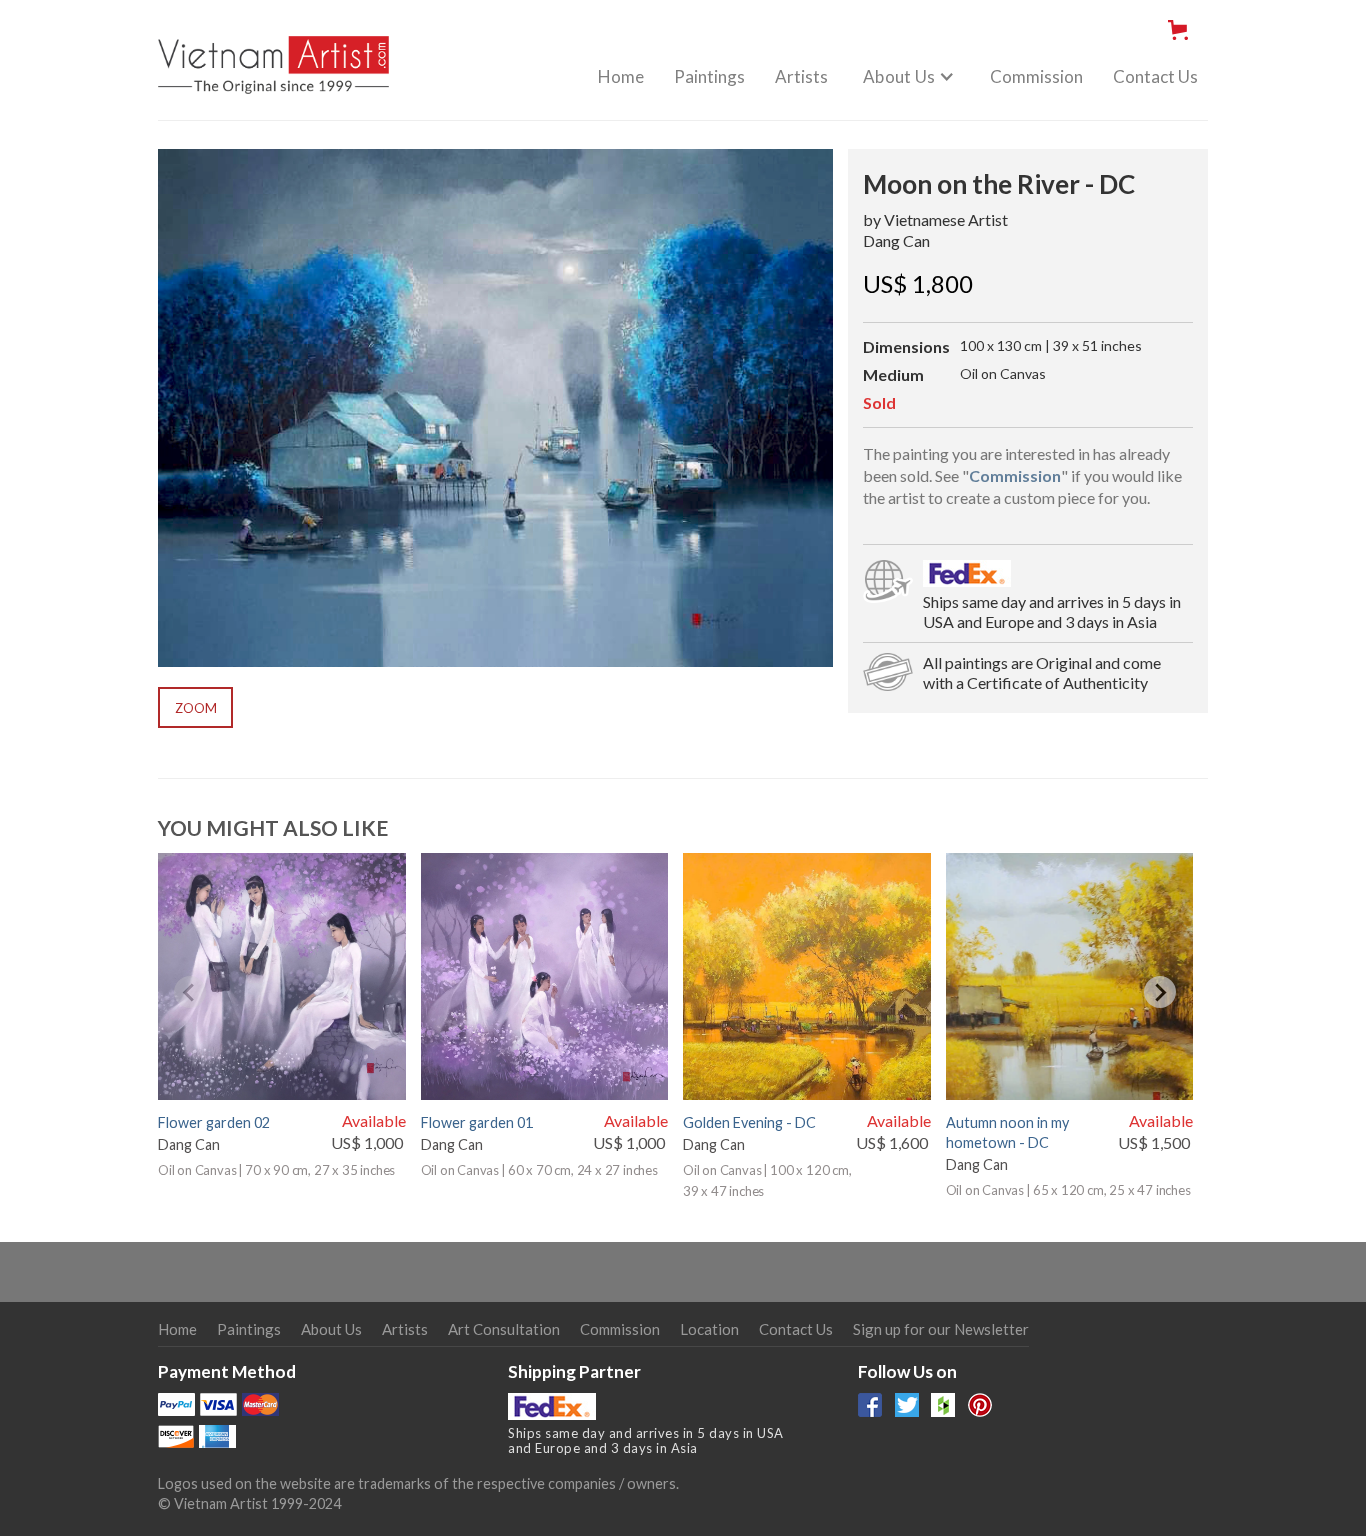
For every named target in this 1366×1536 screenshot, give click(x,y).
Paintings (709, 76)
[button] (1182, 30)
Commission (1036, 76)
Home (621, 76)
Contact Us (1155, 76)
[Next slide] (1160, 992)
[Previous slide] (190, 992)
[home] (273, 54)
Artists (801, 76)
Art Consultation (504, 1329)
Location (709, 1329)
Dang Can (896, 240)
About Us (331, 1329)
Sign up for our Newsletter (941, 1329)
